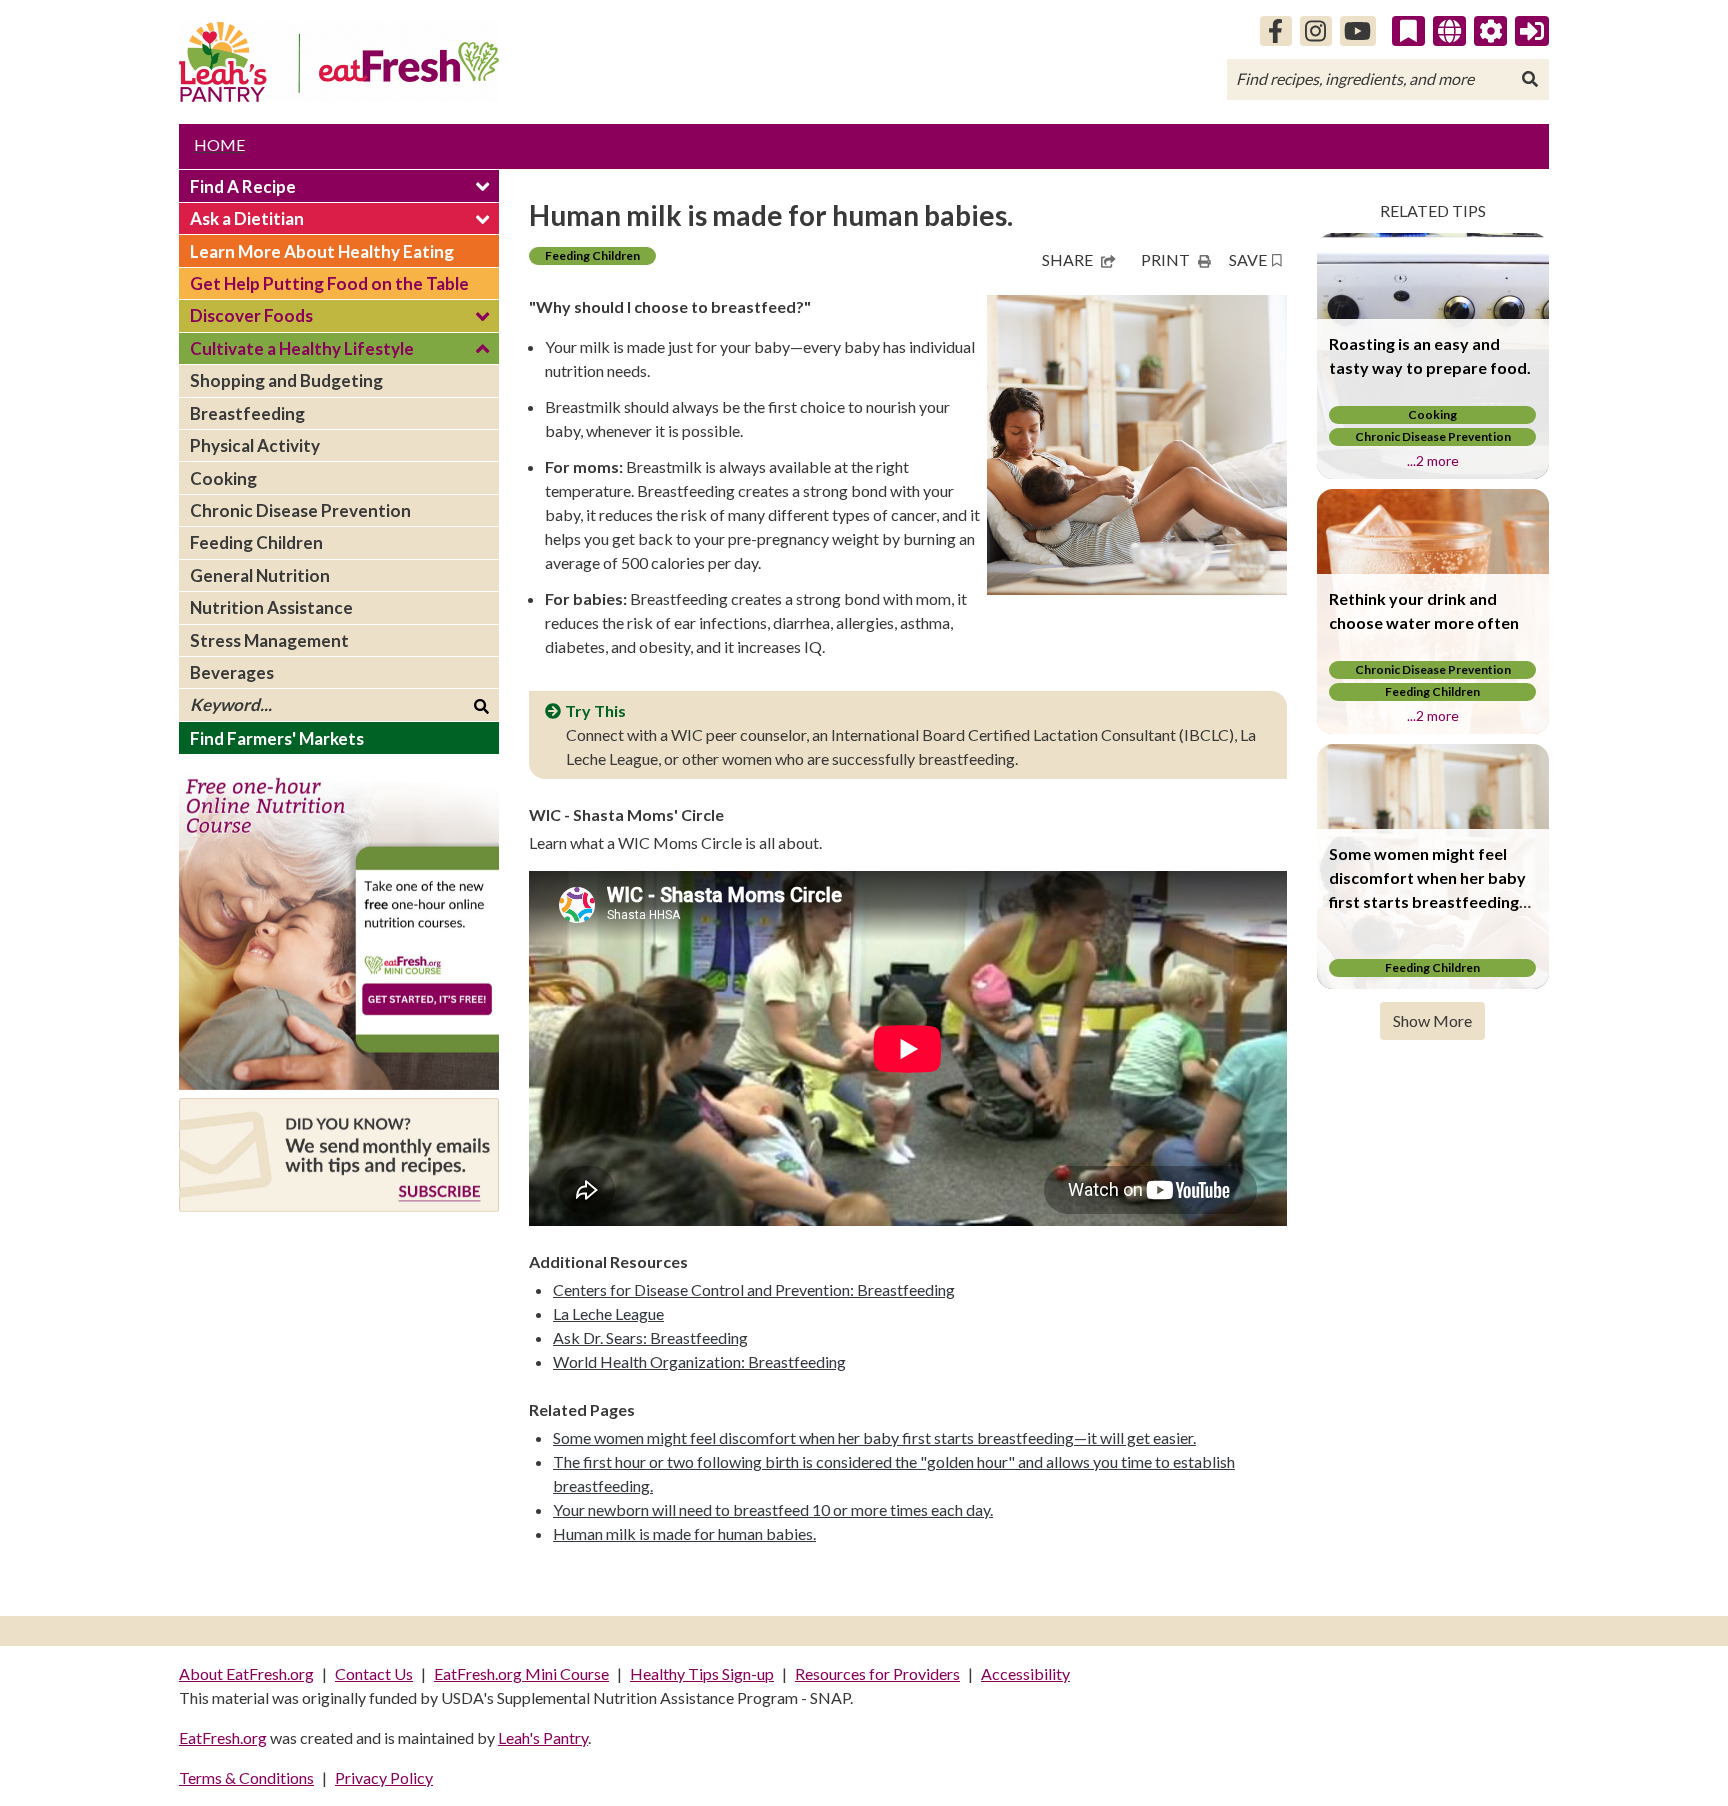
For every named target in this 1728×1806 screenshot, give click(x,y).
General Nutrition (260, 575)
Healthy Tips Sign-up (702, 1673)
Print (1165, 259)
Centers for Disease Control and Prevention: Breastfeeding (754, 1289)
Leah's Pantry (543, 1737)
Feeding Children (256, 542)
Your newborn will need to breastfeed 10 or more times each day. (773, 1509)
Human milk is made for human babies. (684, 1533)
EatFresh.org (223, 1737)
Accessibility (1025, 1673)
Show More (1432, 1020)
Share (1067, 259)
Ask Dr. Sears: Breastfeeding (650, 1337)
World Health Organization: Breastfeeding (699, 1361)
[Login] (1532, 31)
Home (219, 144)
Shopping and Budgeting (286, 380)
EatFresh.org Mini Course (521, 1673)
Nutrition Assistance (271, 607)
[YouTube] (1358, 31)
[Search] (1530, 79)
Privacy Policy (384, 1777)
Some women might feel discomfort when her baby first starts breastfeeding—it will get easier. (874, 1437)
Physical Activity (255, 445)
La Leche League (608, 1313)
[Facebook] (1276, 31)
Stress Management (269, 640)
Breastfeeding (247, 413)
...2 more (1433, 460)
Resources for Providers (877, 1673)
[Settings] (1491, 31)
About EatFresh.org (246, 1673)
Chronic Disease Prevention (300, 510)
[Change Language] (1449, 31)
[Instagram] (1316, 31)
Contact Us (374, 1673)
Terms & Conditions (246, 1777)
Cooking (223, 478)
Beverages (232, 672)
